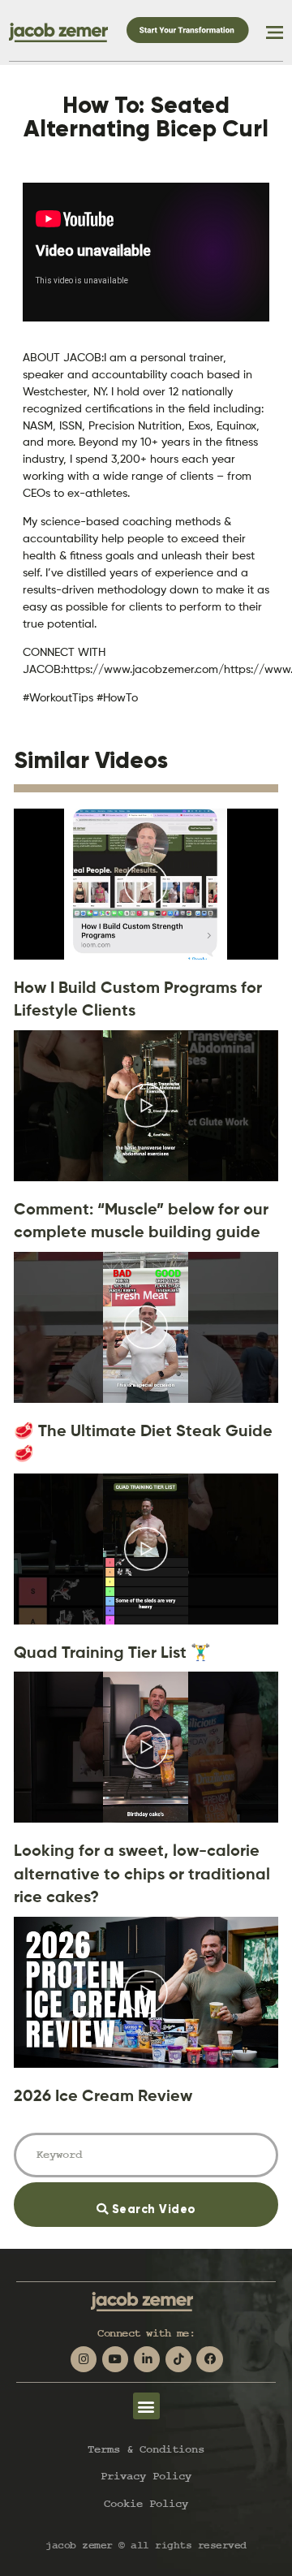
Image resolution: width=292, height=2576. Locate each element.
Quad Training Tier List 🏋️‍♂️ (112, 1652)
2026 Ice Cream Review (103, 2095)
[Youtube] (115, 2359)
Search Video (174, 2199)
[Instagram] (84, 2359)
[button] (146, 2406)
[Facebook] (209, 2359)
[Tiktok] (178, 2359)
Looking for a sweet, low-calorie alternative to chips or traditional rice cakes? (142, 1873)
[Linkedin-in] (147, 2359)
